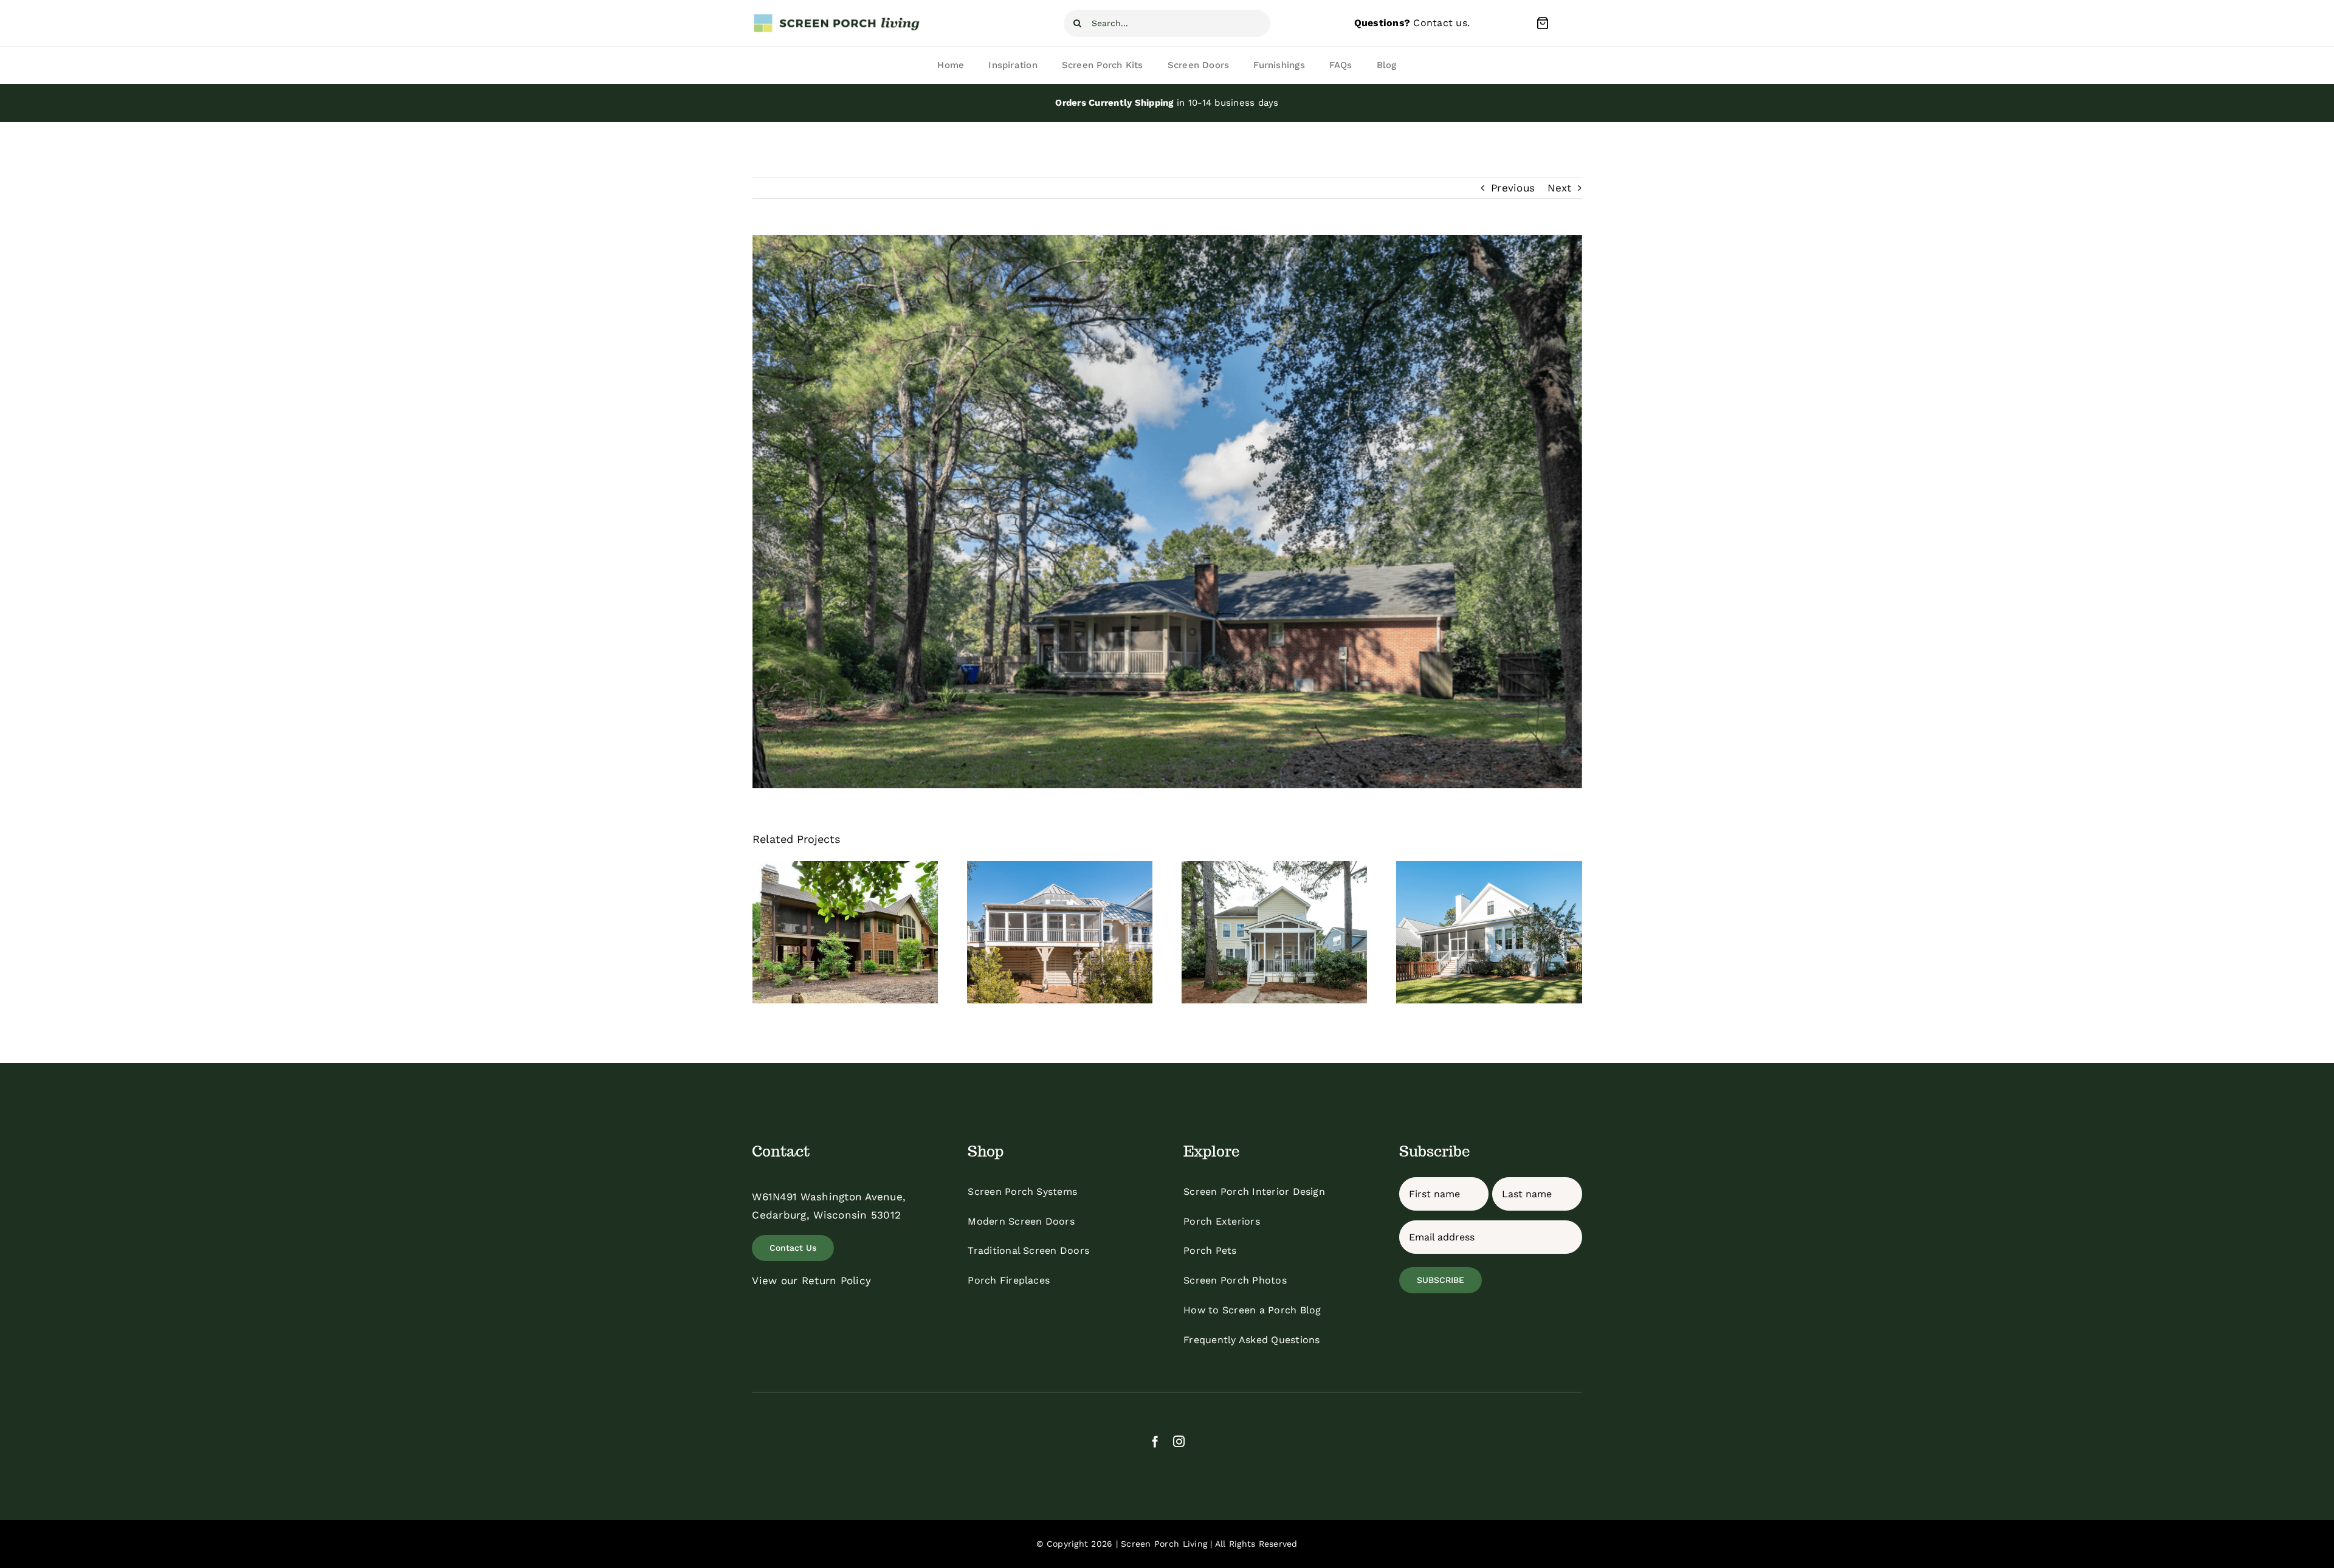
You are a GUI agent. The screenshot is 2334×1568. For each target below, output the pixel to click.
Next (1559, 188)
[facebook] (1155, 1441)
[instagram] (1179, 1441)
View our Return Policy (811, 1281)
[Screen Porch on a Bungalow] (1489, 932)
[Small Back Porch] (1274, 932)
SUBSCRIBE (1441, 1280)
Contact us (1440, 23)
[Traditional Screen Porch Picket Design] (1060, 932)
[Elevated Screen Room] (845, 932)
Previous (1513, 188)
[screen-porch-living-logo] (838, 18)
